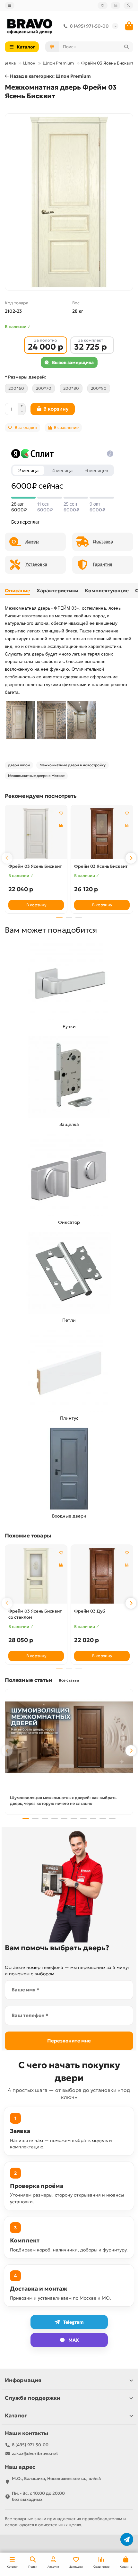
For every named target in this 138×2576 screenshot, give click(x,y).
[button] (7, 858)
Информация (23, 2380)
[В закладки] (61, 813)
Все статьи (69, 1680)
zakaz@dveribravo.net (35, 2454)
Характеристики (57, 591)
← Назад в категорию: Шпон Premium (48, 76)
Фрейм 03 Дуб (90, 1611)
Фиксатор (69, 1222)
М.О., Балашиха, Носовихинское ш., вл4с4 (56, 2479)
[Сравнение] (116, 5)
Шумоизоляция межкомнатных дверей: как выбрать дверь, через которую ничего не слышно (63, 1801)
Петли (69, 1320)
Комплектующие (107, 591)
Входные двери (69, 1516)
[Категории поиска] (52, 47)
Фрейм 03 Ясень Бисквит (35, 866)
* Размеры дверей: (25, 377)
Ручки (69, 1026)
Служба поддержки (33, 2398)
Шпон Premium (58, 63)
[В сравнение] (61, 825)
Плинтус (69, 1418)
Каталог (16, 2416)
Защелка (69, 1124)
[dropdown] (10, 5)
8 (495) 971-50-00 (89, 26)
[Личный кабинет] (128, 5)
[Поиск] (126, 47)
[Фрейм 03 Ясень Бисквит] (36, 834)
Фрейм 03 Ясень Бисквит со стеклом (35, 1614)
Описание (17, 591)
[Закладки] (103, 5)
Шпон (29, 63)
